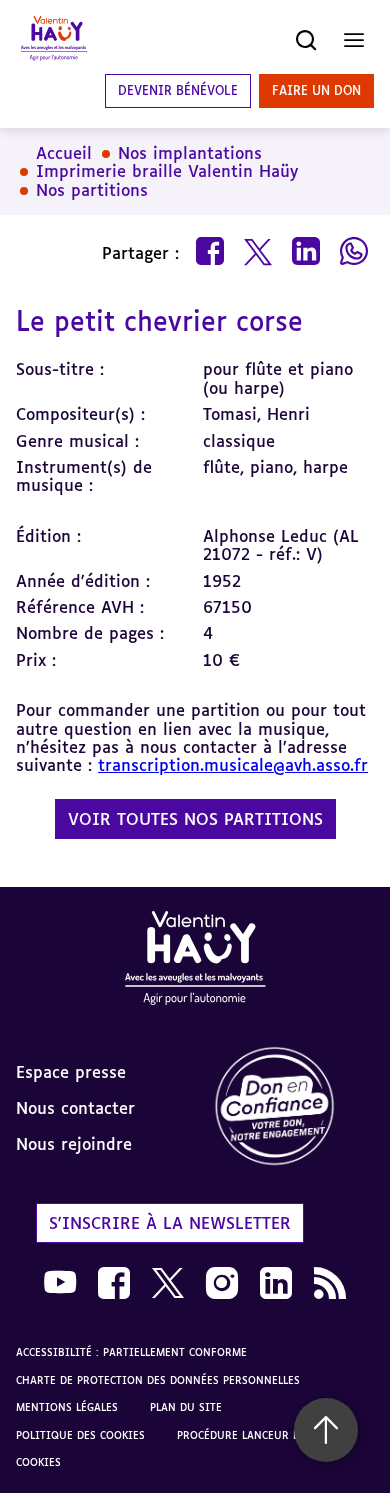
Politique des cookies (80, 1435)
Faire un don (316, 90)
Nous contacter (75, 1108)
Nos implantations (190, 153)
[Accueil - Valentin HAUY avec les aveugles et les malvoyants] (195, 961)
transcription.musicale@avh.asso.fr (233, 765)
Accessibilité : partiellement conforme (131, 1352)
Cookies (38, 1462)
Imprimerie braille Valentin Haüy (167, 171)
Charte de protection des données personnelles (158, 1380)
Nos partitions (92, 190)
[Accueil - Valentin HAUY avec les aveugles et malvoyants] (54, 40)
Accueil (64, 153)
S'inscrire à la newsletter (170, 1223)
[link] (292, 1107)
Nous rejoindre (74, 1144)
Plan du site (186, 1407)
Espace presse (71, 1072)
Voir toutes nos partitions (195, 819)
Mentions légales (67, 1407)
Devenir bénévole (178, 90)
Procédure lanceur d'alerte (257, 1435)
